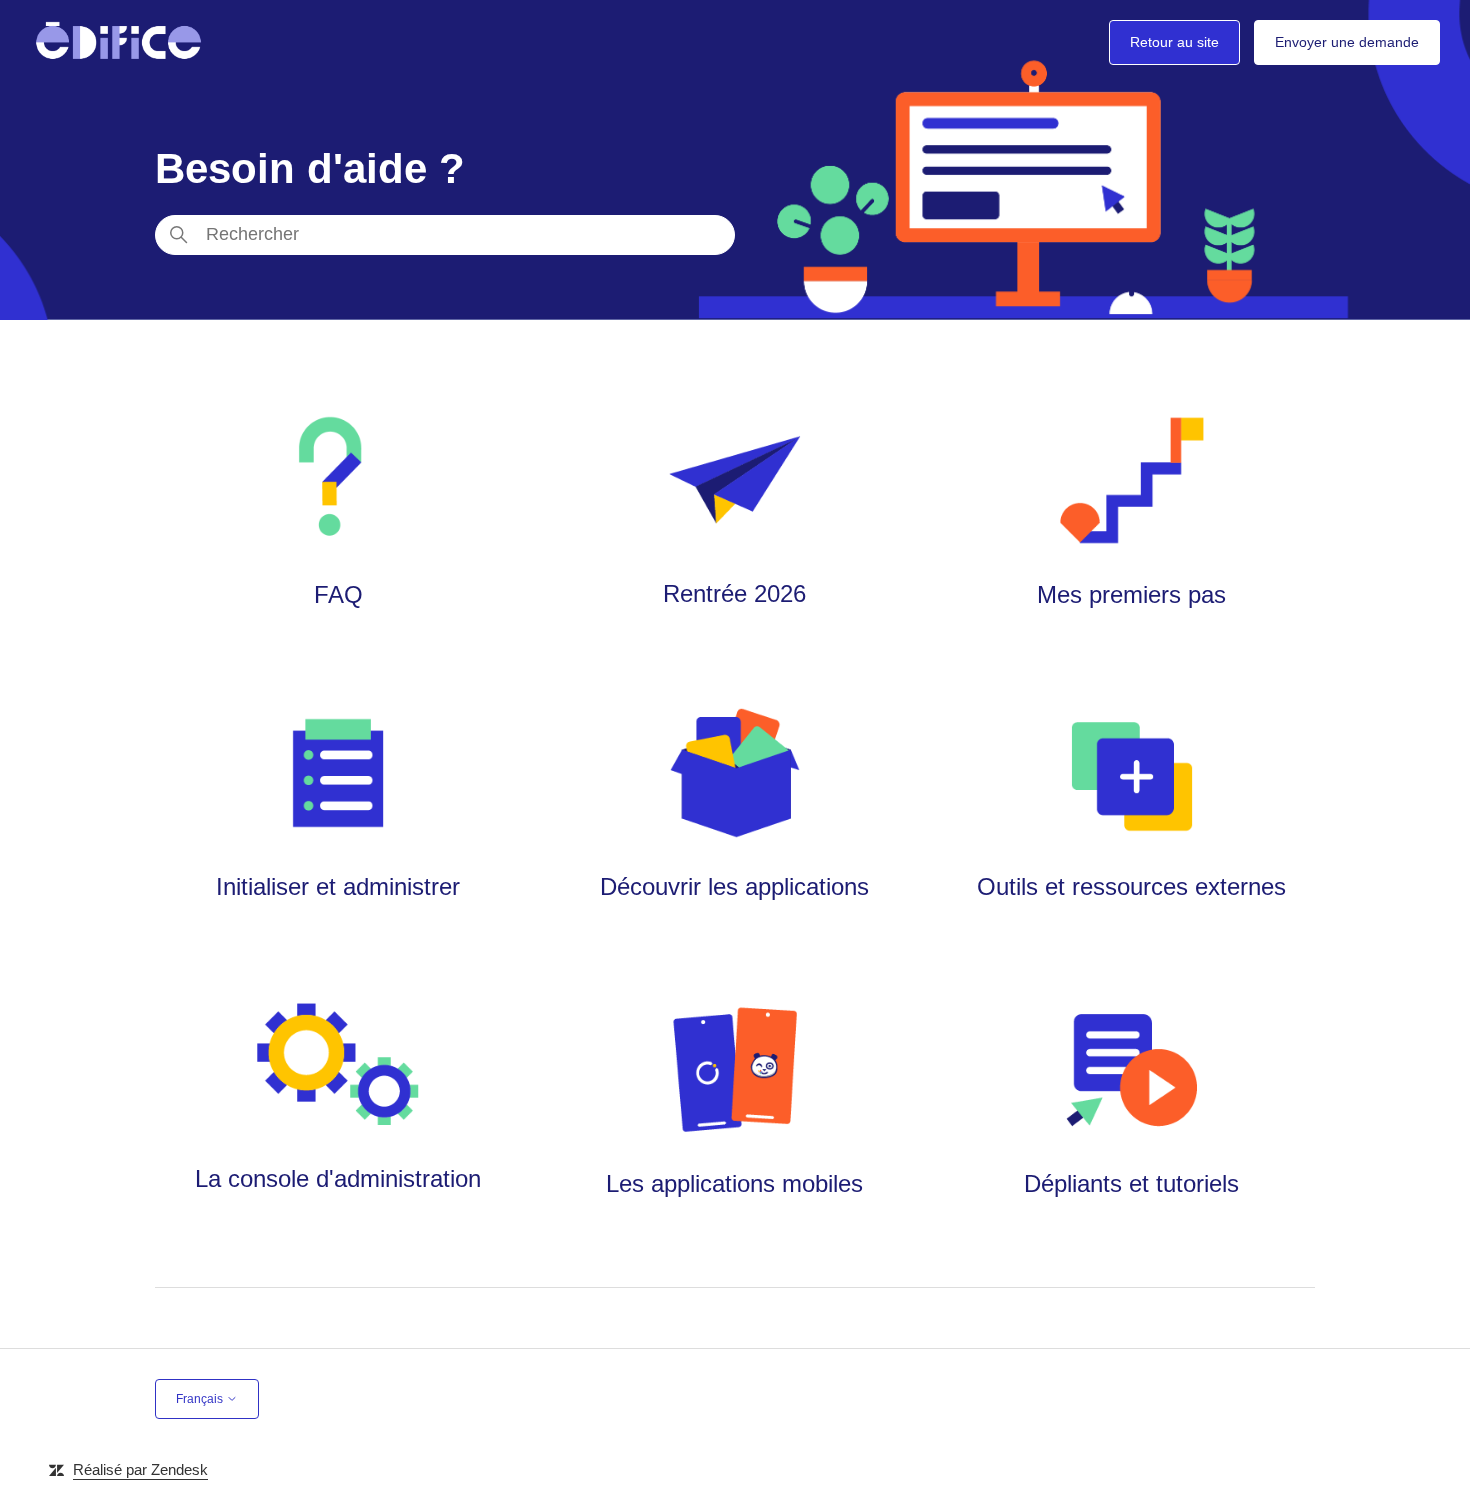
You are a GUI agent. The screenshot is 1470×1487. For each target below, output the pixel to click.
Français (201, 1399)
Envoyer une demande (1347, 42)
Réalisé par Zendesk (140, 1469)
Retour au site (1174, 42)
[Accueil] (118, 42)
